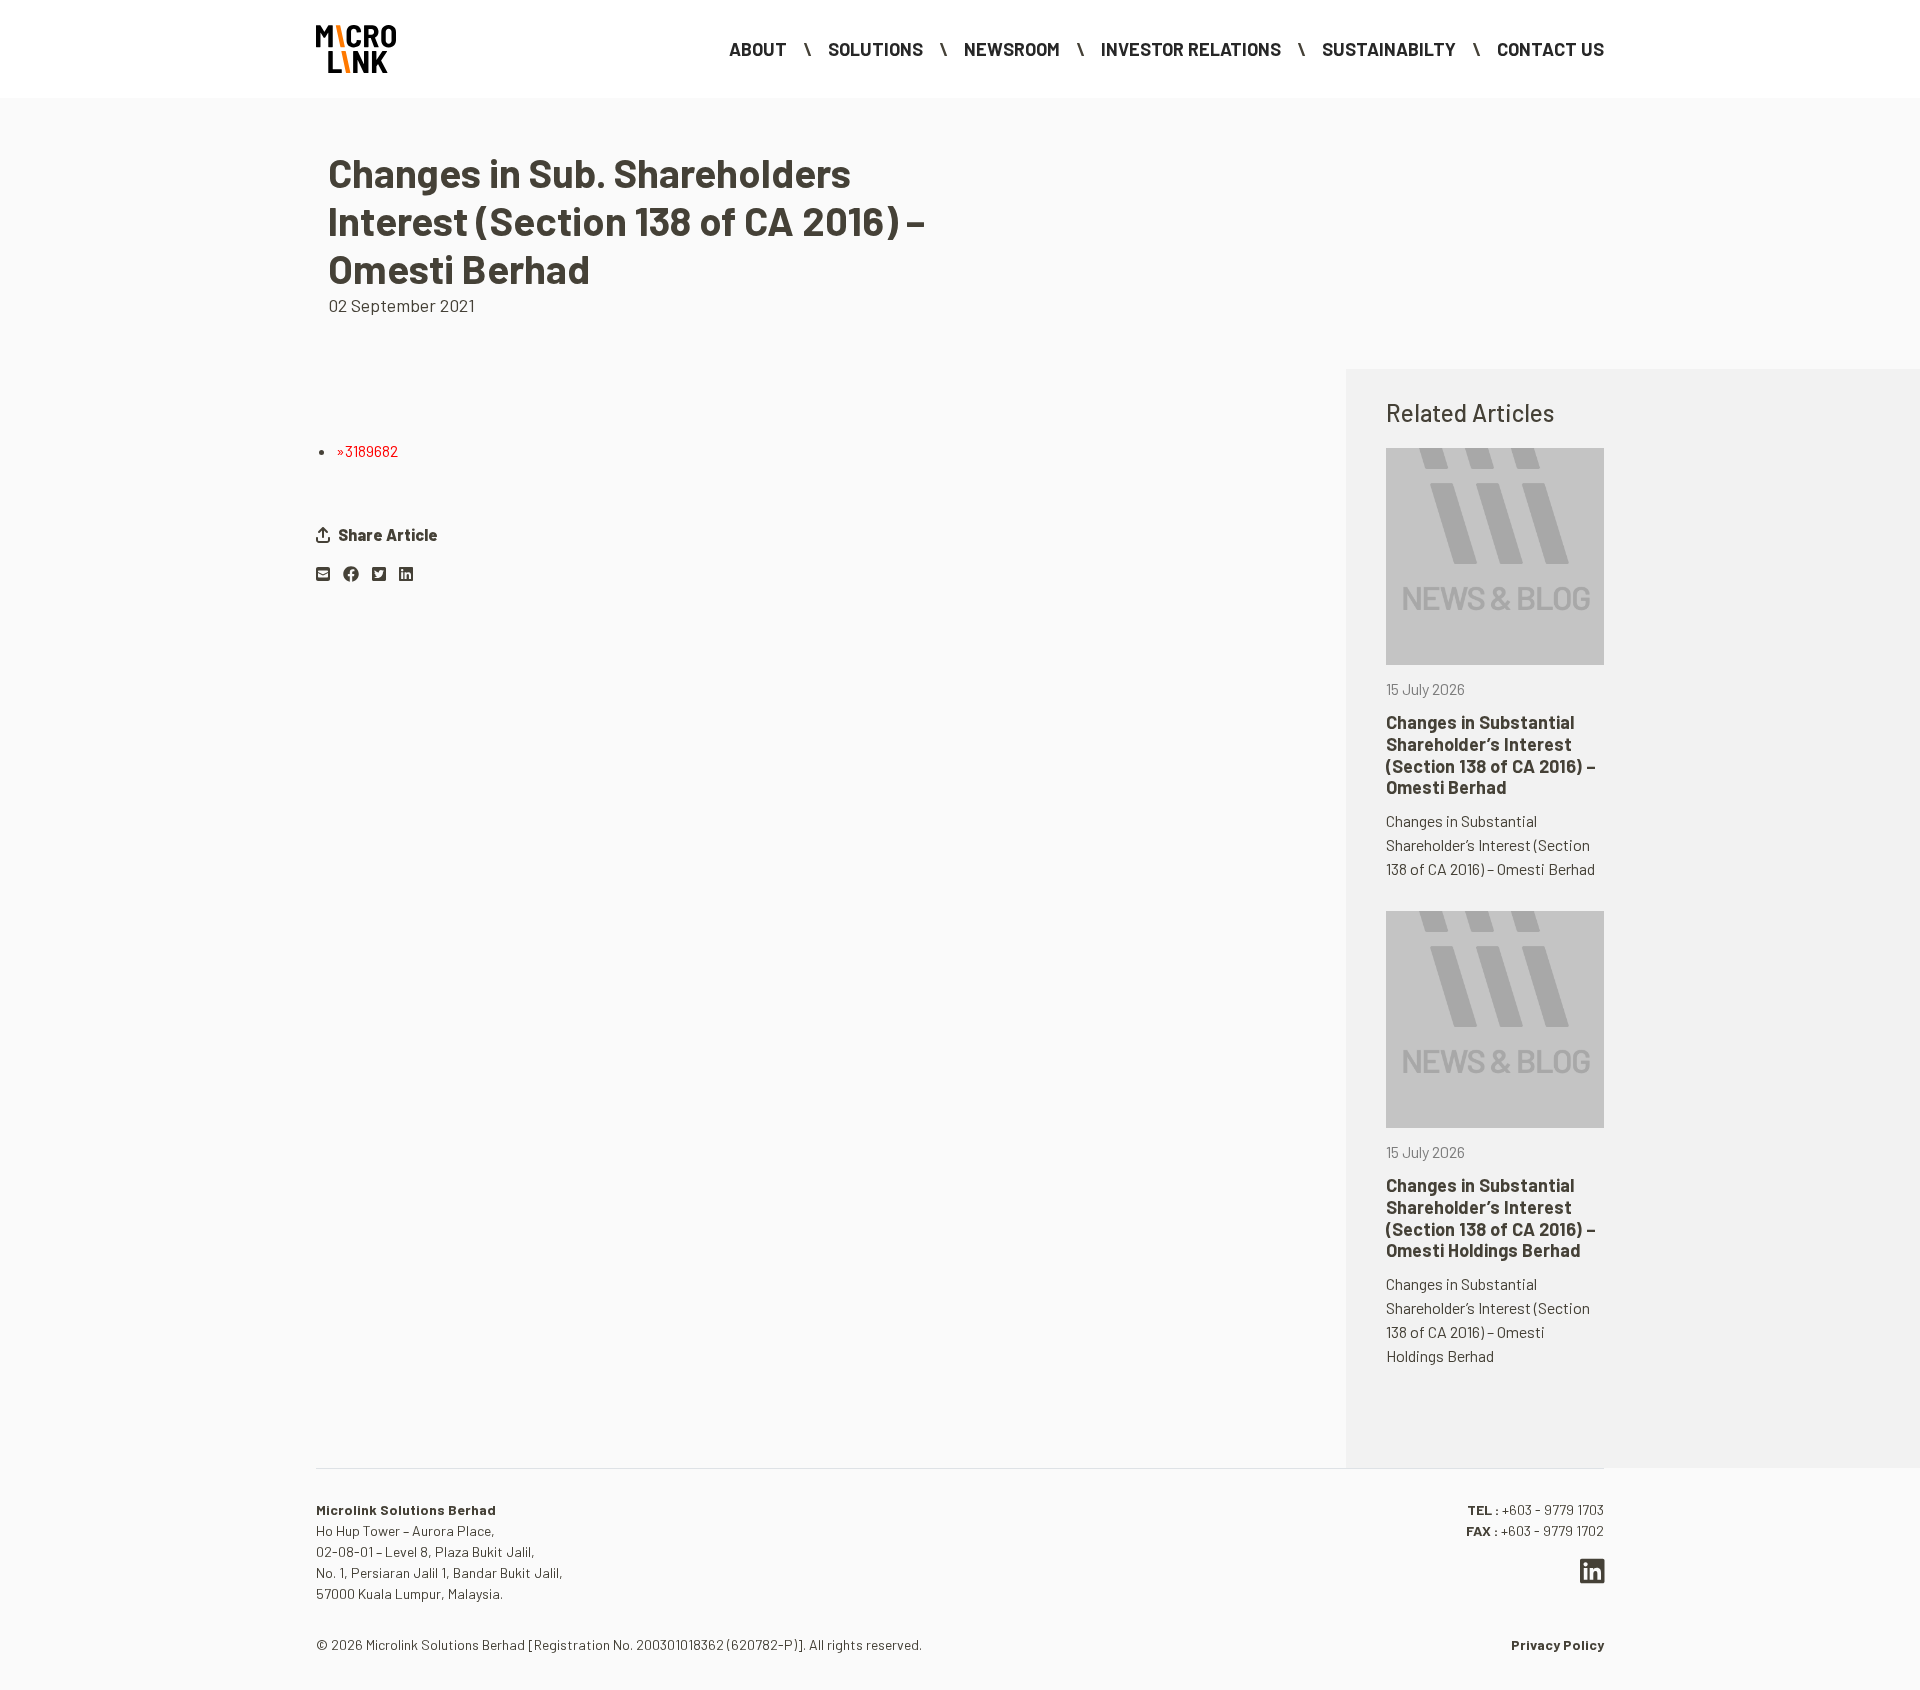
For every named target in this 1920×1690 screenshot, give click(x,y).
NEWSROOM (1012, 49)
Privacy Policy (1557, 1644)
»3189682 (367, 450)
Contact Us (1550, 49)
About (758, 49)
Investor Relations (1191, 49)
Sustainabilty (1389, 49)
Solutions (875, 49)
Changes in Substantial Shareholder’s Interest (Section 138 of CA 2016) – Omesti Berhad (1491, 754)
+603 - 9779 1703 (1553, 1509)
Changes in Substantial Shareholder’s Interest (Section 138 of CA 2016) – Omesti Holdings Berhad (1491, 1217)
